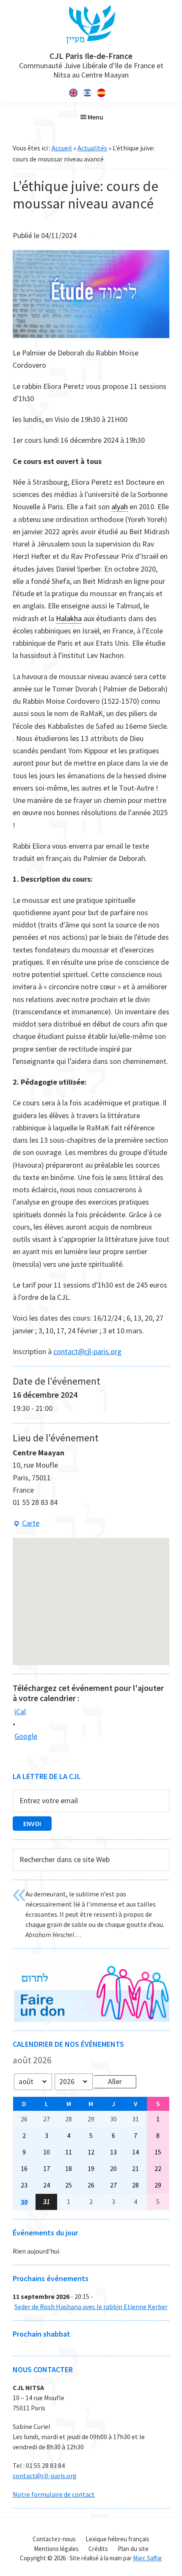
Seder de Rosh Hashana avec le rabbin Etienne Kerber (91, 2307)
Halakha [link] (69, 618)
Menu (95, 117)
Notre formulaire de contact (54, 2494)
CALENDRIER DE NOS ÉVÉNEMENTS (68, 2044)
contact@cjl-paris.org (87, 1351)
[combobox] (91, 1860)
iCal (20, 1711)
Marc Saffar (148, 2558)
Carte (26, 1524)
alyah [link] (120, 507)
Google (26, 1736)
